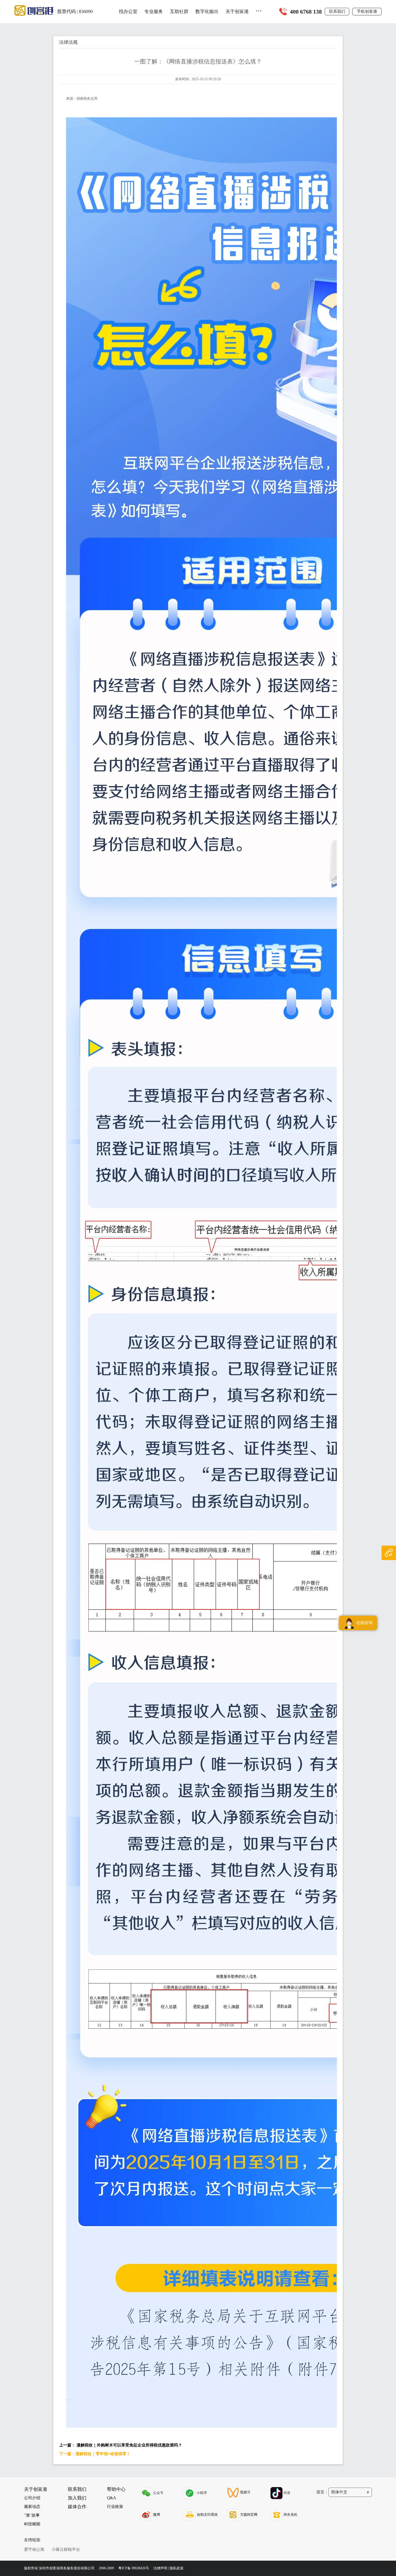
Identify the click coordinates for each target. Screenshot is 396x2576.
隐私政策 (177, 2568)
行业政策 (115, 2507)
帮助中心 (116, 2489)
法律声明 (160, 2568)
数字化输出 (207, 11)
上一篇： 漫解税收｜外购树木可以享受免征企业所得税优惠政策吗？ (121, 2445)
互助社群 (179, 11)
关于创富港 (237, 11)
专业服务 (154, 11)
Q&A (111, 2498)
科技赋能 (32, 2524)
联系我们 (337, 11)
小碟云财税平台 (66, 2549)
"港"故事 (32, 2515)
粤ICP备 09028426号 (134, 2568)
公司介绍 (32, 2498)
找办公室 (128, 11)
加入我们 (77, 2498)
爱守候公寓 (34, 2549)
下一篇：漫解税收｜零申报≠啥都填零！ (95, 2454)
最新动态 (32, 2507)
